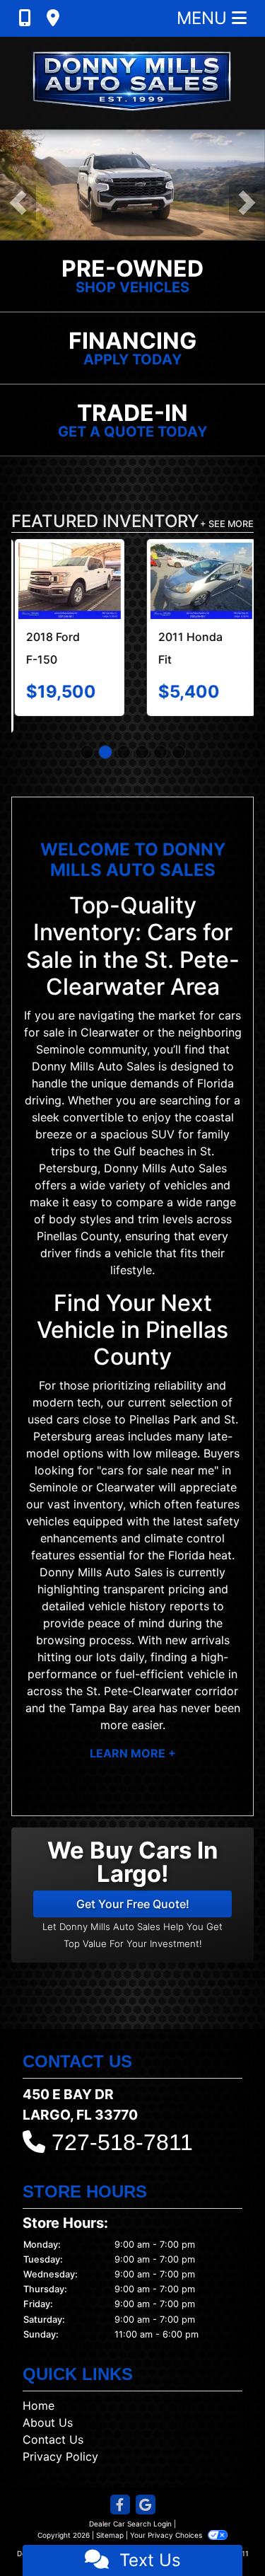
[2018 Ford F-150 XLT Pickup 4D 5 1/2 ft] (67, 581)
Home (39, 2389)
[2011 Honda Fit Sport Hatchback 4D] (199, 581)
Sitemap (110, 2518)
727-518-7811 (122, 2125)
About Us (48, 2405)
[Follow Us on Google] (146, 2489)
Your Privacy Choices (167, 2518)
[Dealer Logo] (133, 83)
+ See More (227, 524)
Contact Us (53, 2422)
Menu (204, 18)
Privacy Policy (60, 2439)
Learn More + (133, 1736)
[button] (18, 203)
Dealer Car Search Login (130, 2507)
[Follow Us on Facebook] (120, 2489)
